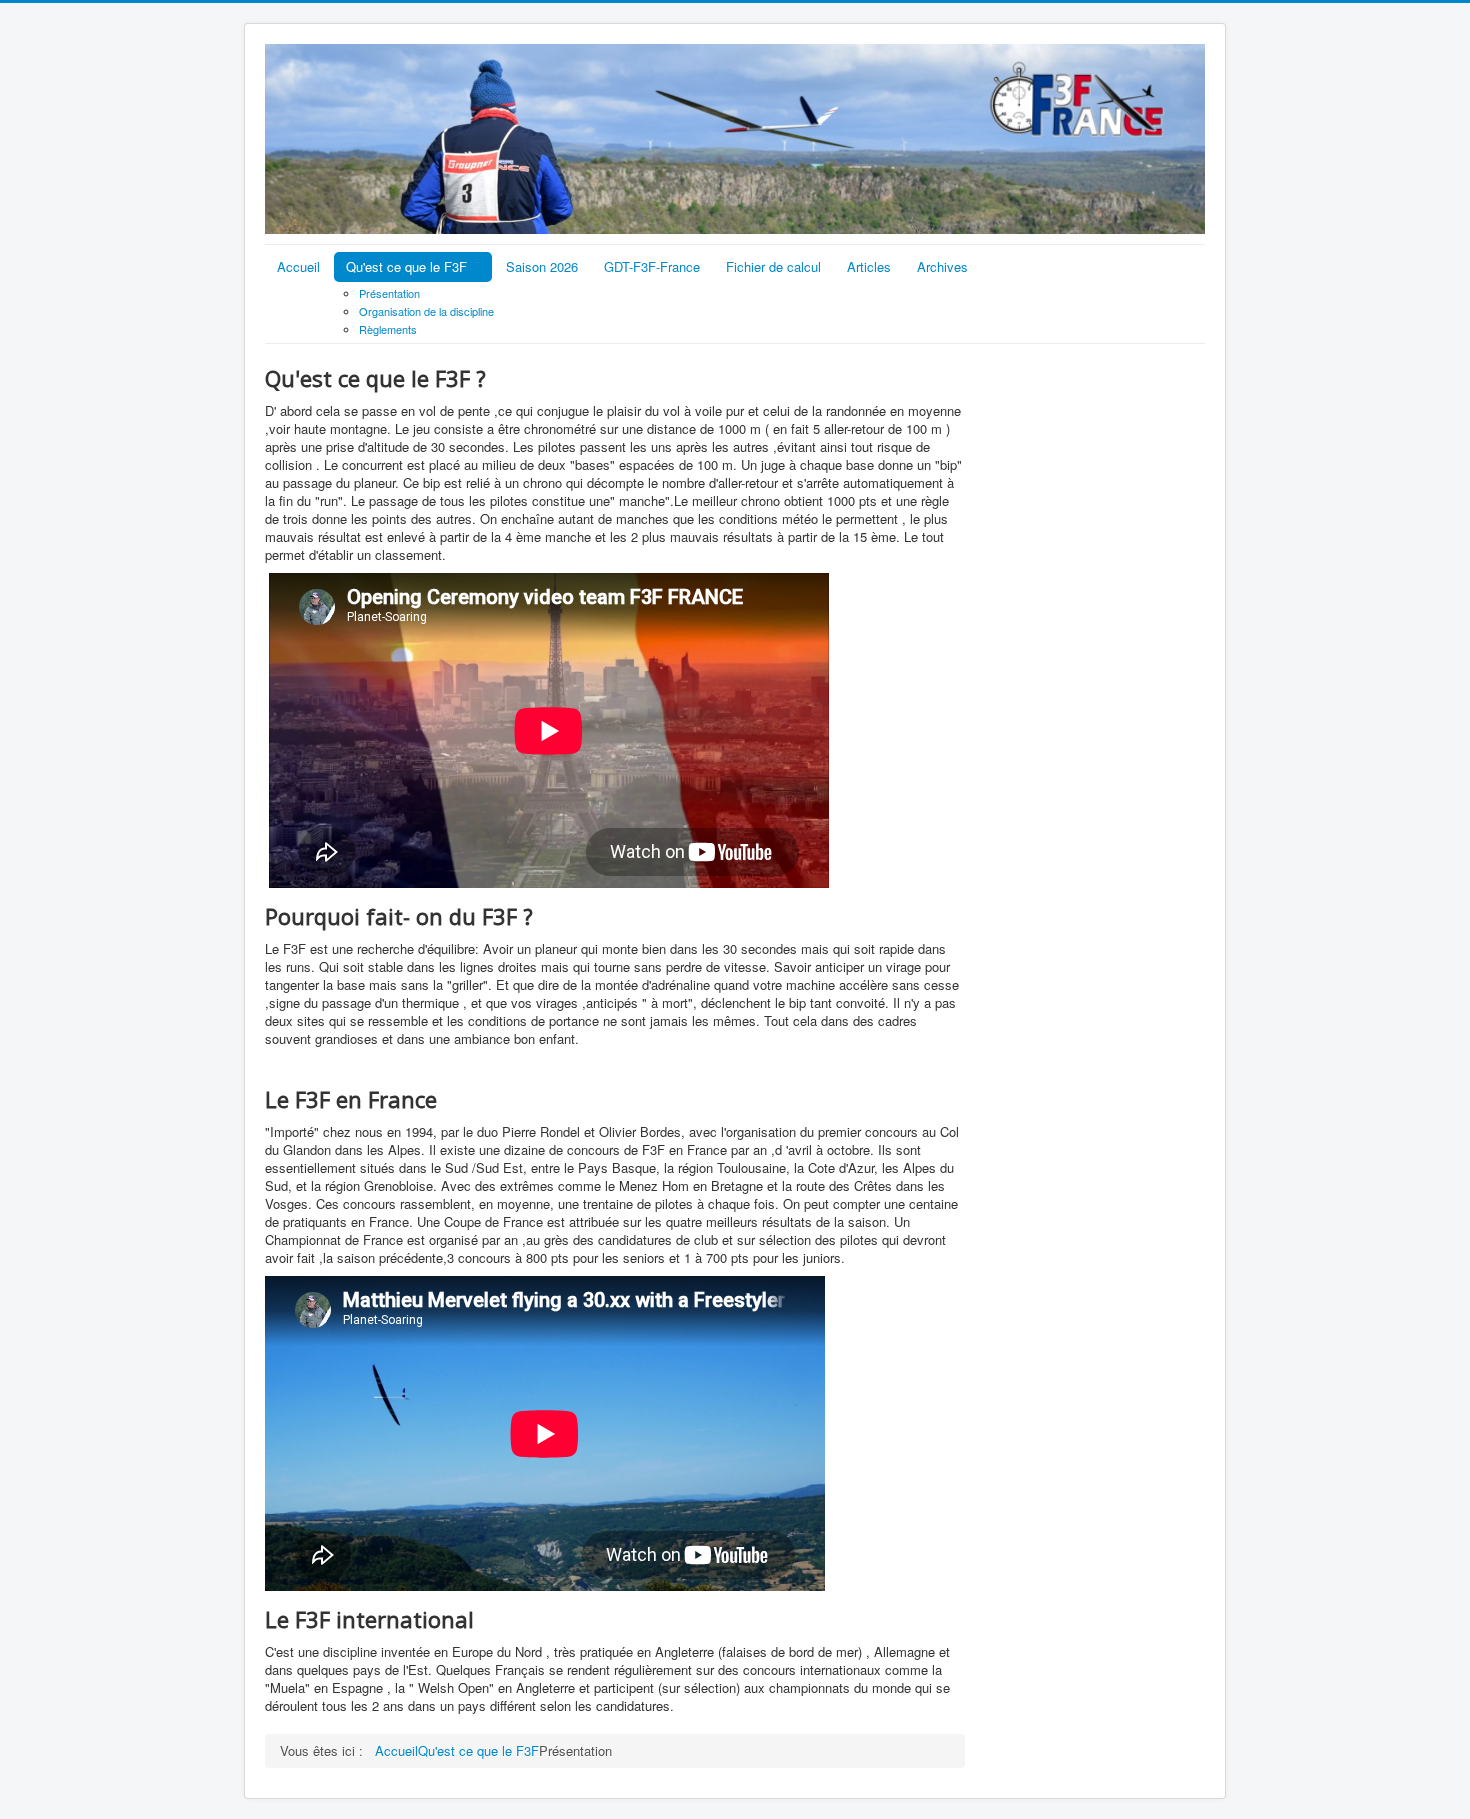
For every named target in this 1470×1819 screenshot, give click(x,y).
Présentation (389, 293)
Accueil (298, 266)
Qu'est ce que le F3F (406, 266)
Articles (869, 266)
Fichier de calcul (773, 266)
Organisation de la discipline (426, 311)
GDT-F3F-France (652, 266)
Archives (942, 266)
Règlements (388, 329)
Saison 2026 (542, 266)
